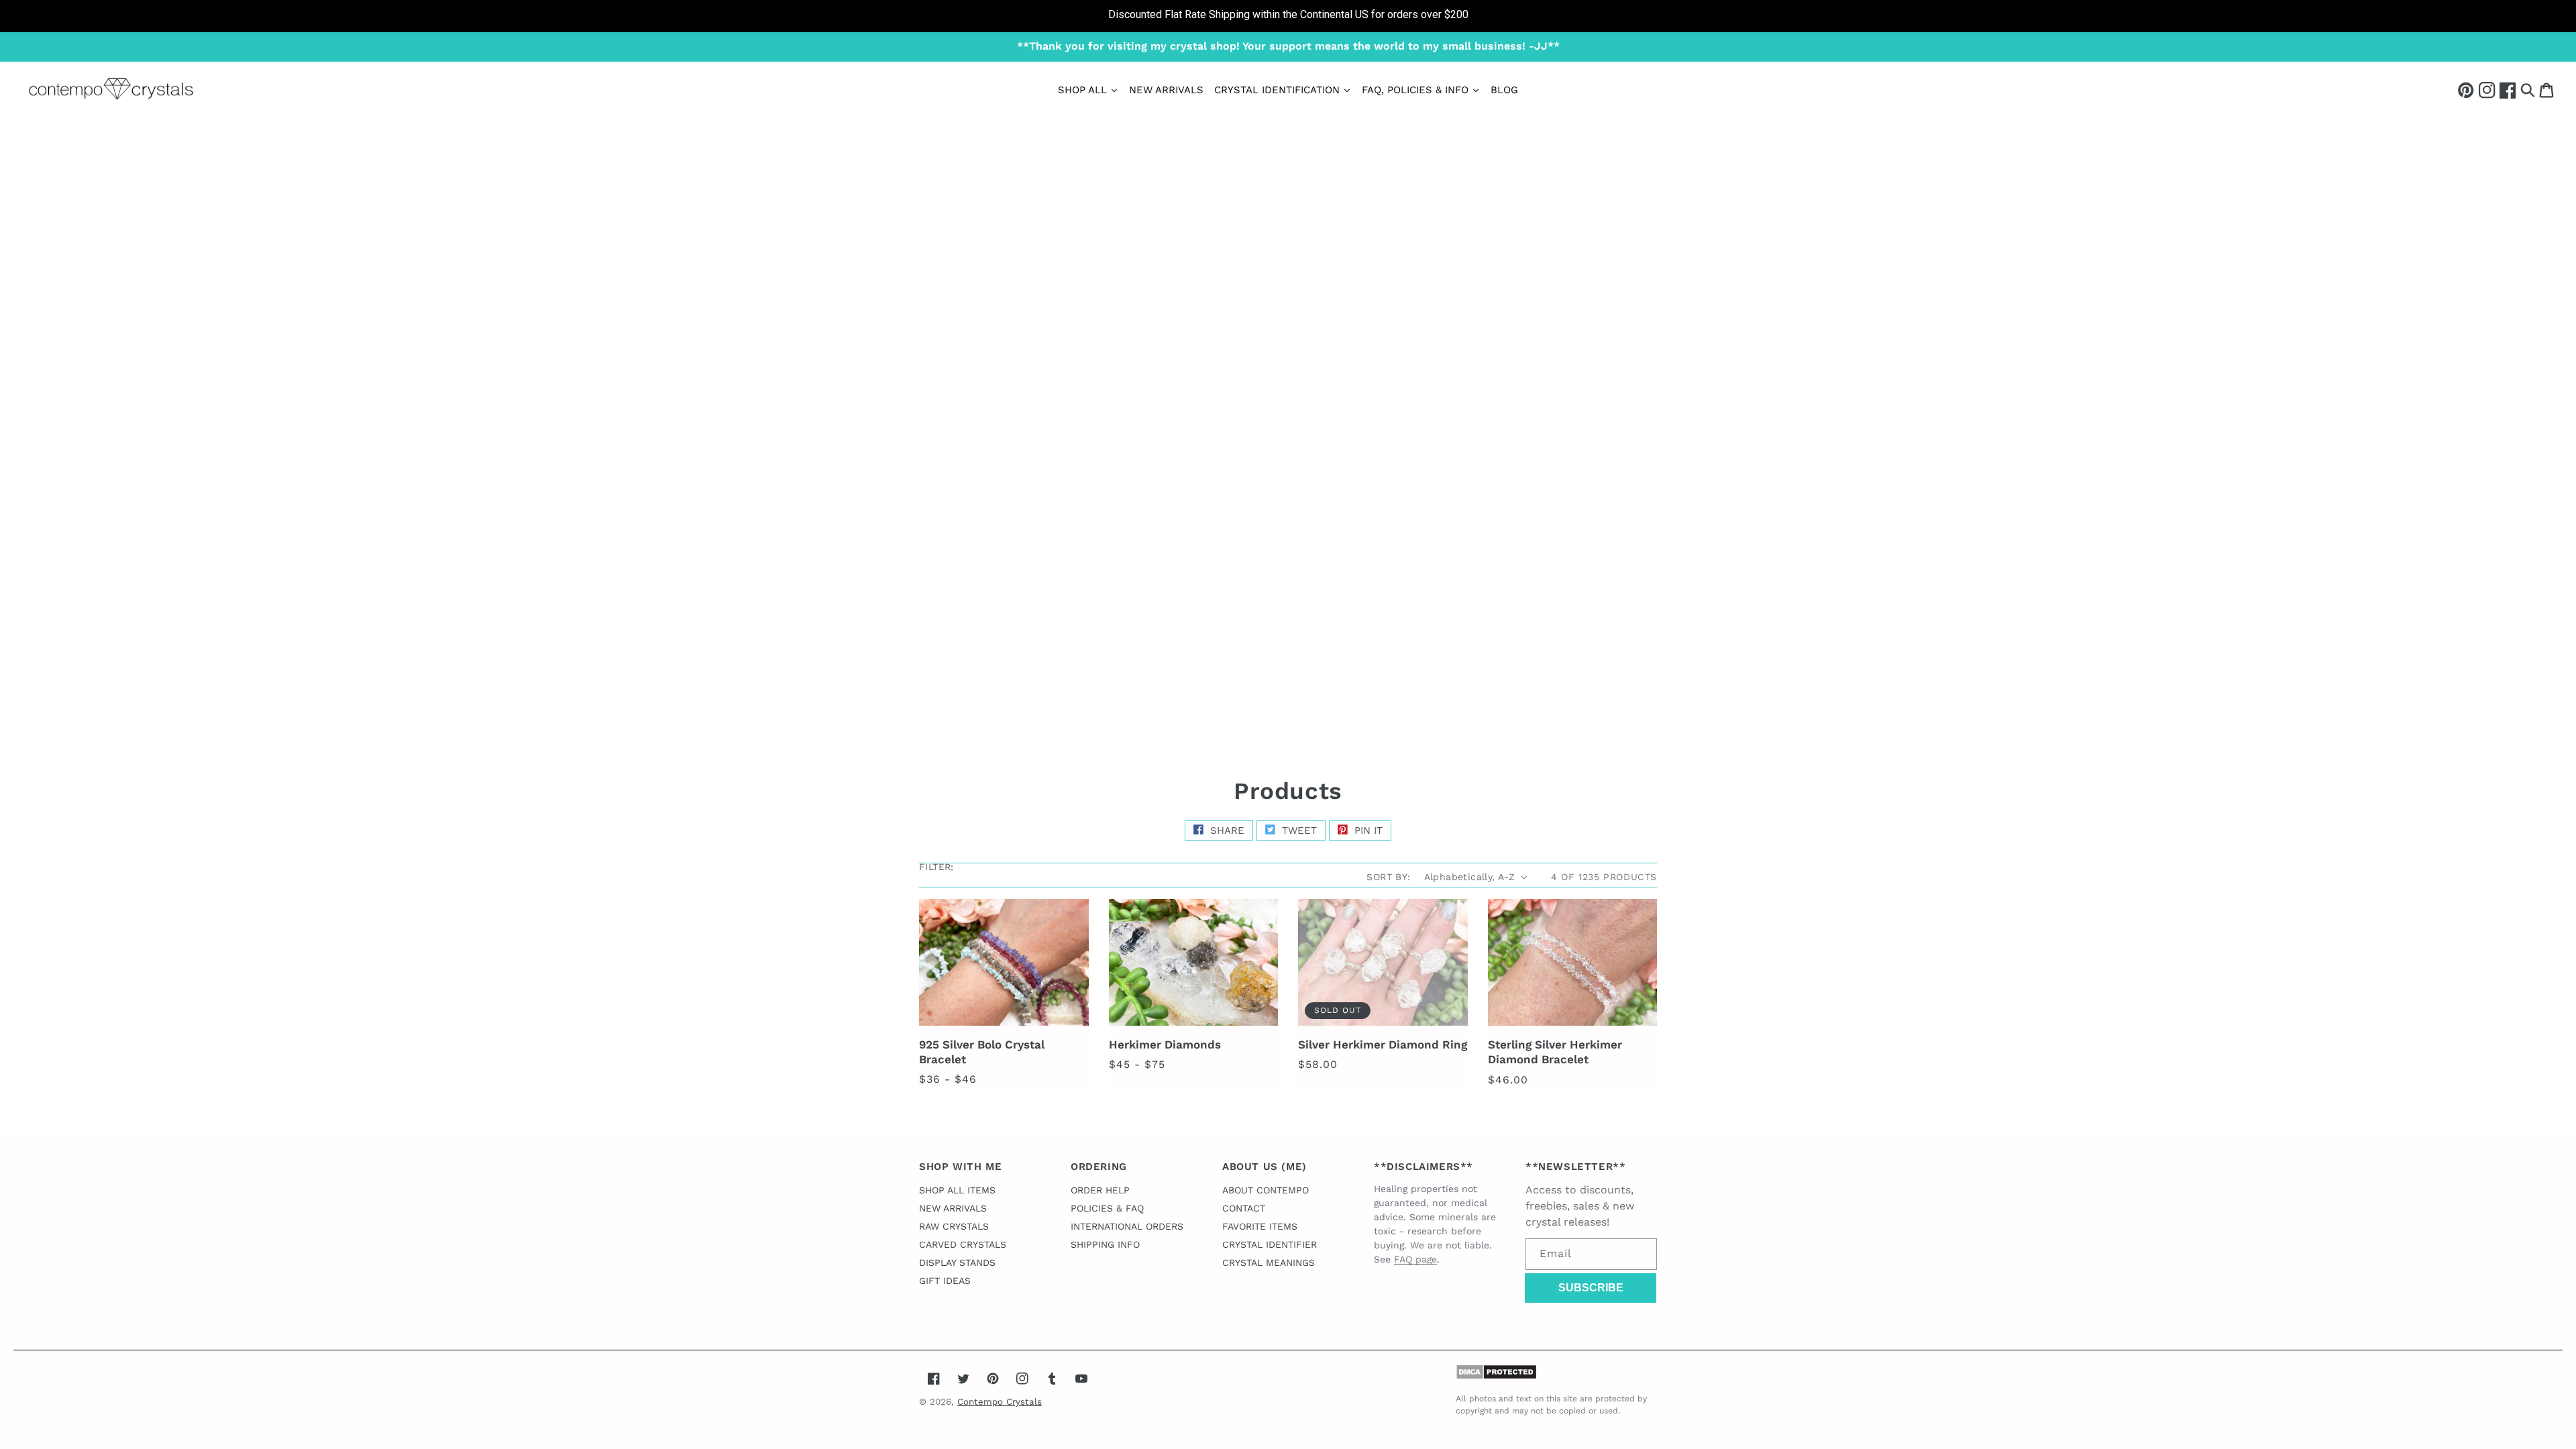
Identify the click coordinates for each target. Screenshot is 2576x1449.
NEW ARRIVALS (953, 1208)
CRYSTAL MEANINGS (1269, 1263)
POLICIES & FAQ (1107, 1208)
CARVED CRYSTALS (963, 1244)
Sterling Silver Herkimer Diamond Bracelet (1555, 1052)
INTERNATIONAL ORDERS (1127, 1226)
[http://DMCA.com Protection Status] (1496, 1376)
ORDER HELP (1100, 1190)
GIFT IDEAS (945, 1281)
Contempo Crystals (1000, 1402)
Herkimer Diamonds (1165, 1044)
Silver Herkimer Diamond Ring (1383, 1044)
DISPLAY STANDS (957, 1263)
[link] (1288, 16)
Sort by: (1388, 877)
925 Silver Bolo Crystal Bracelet (982, 1052)
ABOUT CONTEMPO (1266, 1190)
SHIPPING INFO (1105, 1244)
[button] (2528, 90)
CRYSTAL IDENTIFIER (1270, 1244)
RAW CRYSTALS (954, 1226)
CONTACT (1244, 1208)
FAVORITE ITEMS (1260, 1226)
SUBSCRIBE (1591, 1288)
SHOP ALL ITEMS (957, 1190)
